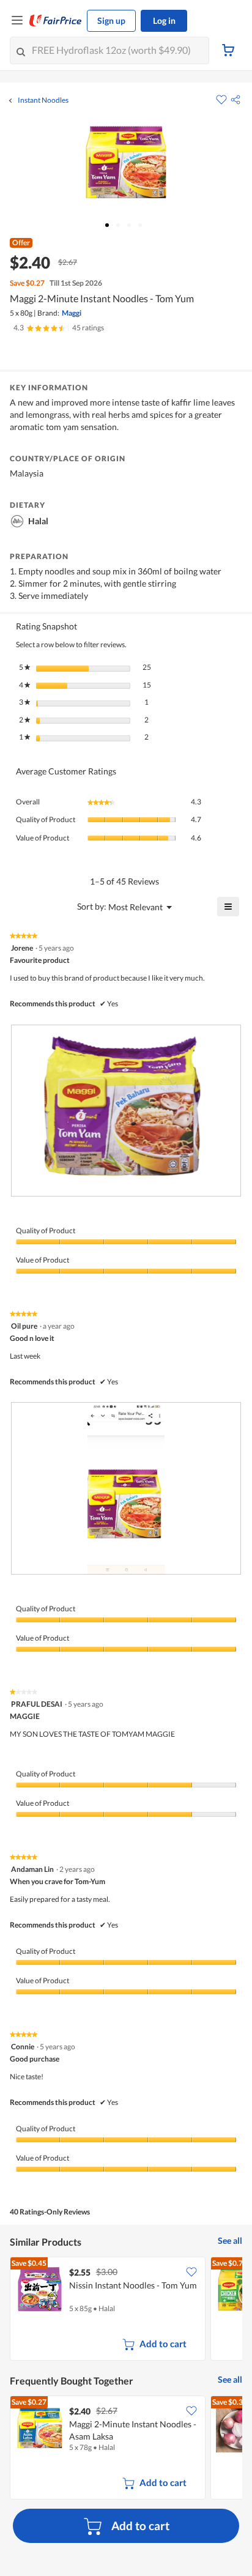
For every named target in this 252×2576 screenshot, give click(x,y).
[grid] (126, 2310)
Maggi (72, 313)
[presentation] (126, 1111)
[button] (235, 100)
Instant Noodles (43, 100)
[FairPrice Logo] (56, 21)
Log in (164, 20)
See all (230, 2240)
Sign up (111, 20)
